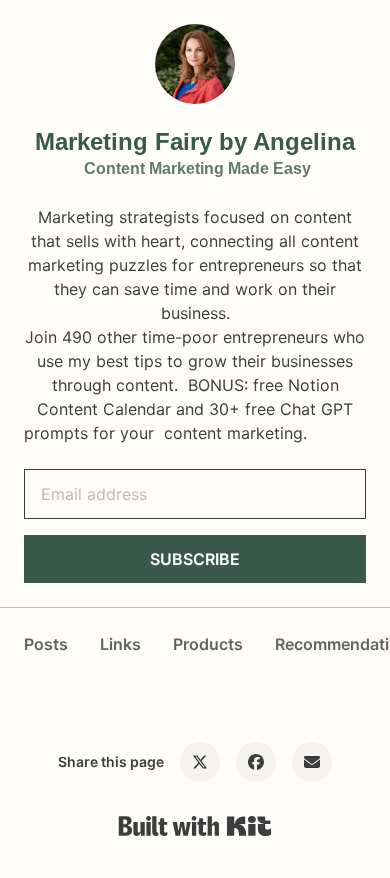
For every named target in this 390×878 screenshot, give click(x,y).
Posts (46, 644)
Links (120, 644)
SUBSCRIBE (195, 559)
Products (208, 644)
